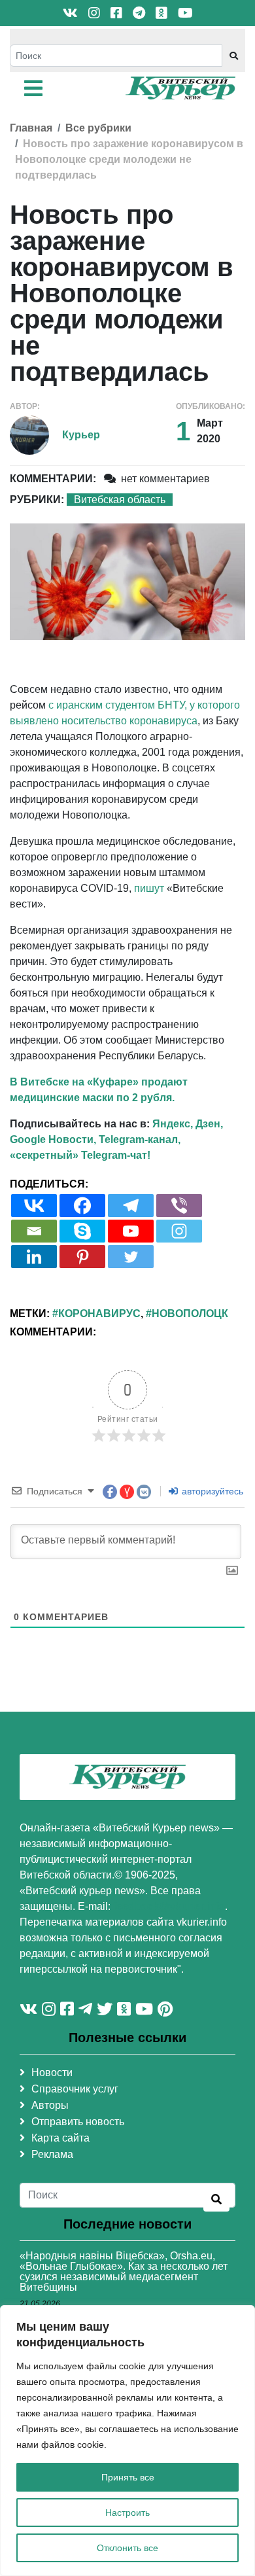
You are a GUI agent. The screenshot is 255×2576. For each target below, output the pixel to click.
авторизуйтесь (211, 1491)
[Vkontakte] (34, 1206)
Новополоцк (190, 1314)
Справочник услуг (75, 2089)
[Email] (34, 1231)
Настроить (127, 2513)
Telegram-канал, (140, 1139)
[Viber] (179, 1206)
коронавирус (99, 1314)
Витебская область (120, 500)
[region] (127, 2441)
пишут (149, 888)
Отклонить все (127, 2548)
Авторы (50, 2105)
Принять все (128, 2477)
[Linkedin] (34, 1257)
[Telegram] (131, 1206)
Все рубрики (98, 128)
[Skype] (82, 1231)
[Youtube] (131, 1231)
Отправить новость (78, 2122)
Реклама (52, 2154)
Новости (52, 2073)
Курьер (81, 435)
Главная (31, 128)
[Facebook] (82, 1206)
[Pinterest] (82, 1257)
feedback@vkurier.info (169, 1906)
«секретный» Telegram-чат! (80, 1155)
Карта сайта (60, 2138)
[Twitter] (131, 1257)
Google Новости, (53, 1139)
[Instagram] (179, 1231)
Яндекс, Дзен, (188, 1124)
